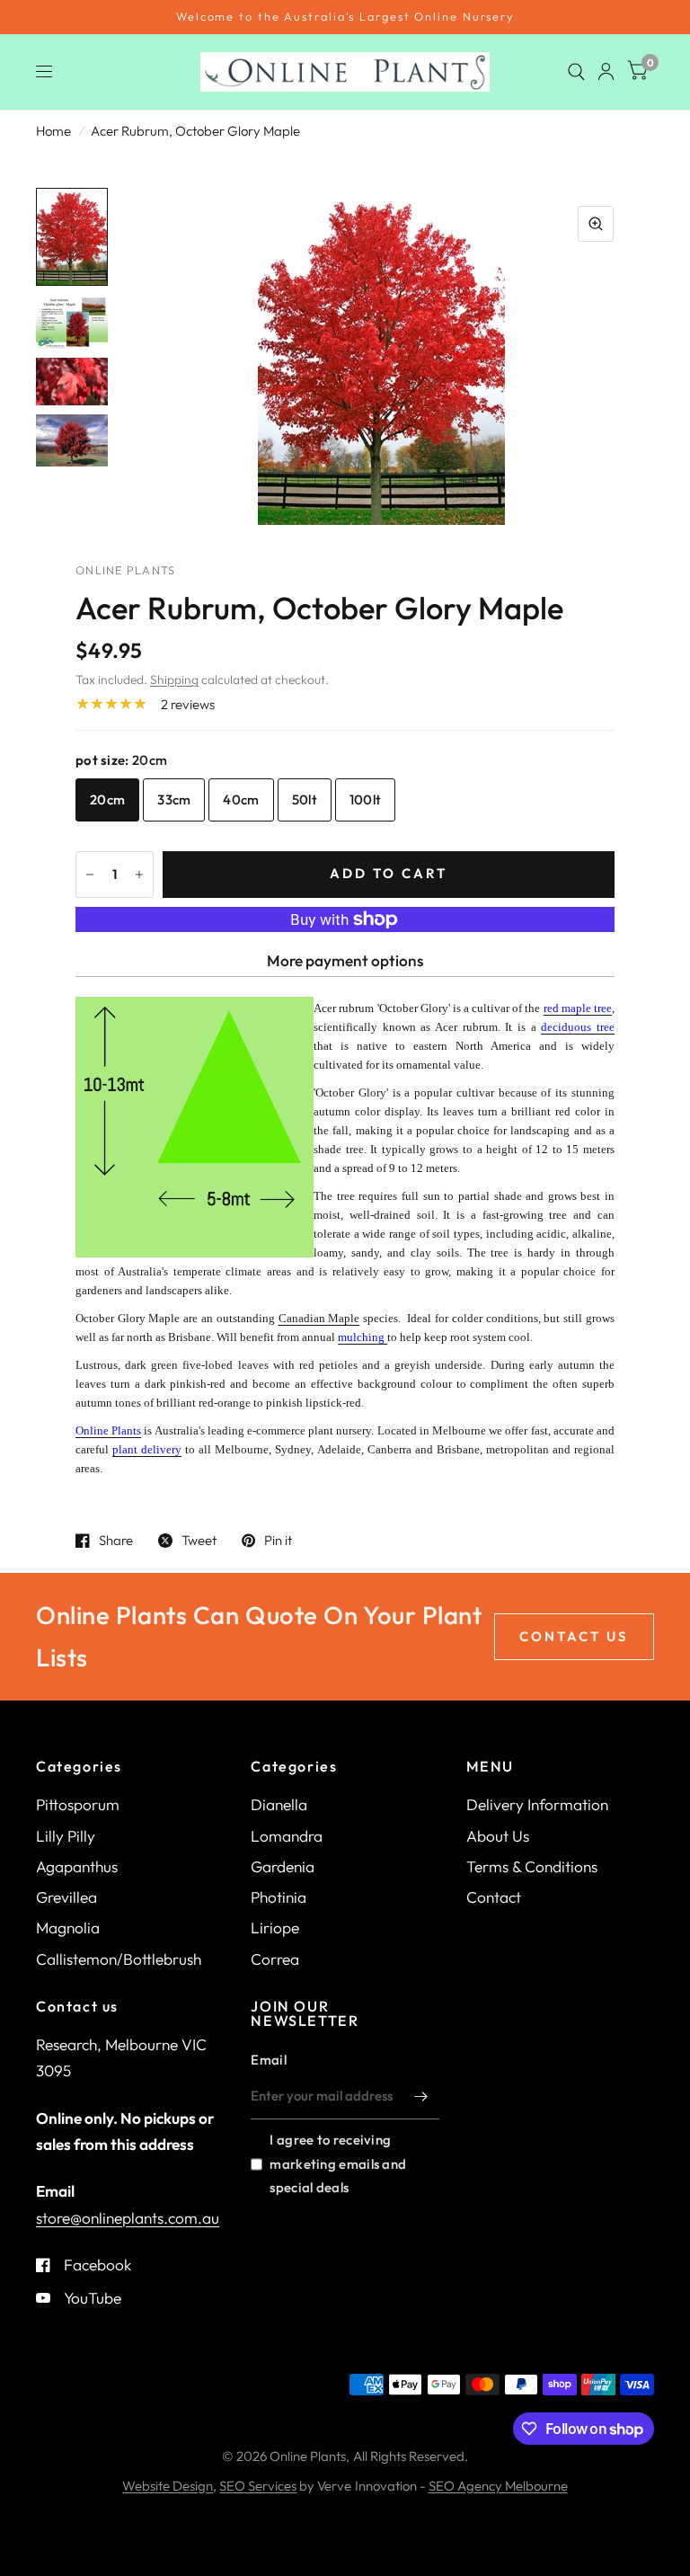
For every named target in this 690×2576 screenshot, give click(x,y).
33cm (174, 799)
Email (269, 2060)
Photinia (279, 1897)
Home (53, 131)
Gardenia (283, 1866)
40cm (241, 799)
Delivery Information (537, 1804)
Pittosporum (78, 1804)
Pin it (278, 1541)
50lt (305, 799)
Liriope (275, 1928)
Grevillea (66, 1897)
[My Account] (606, 72)
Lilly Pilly (66, 1836)
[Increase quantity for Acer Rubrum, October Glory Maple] (139, 875)
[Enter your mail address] (421, 2096)
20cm (107, 799)
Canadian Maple (319, 1318)
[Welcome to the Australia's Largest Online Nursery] (345, 17)
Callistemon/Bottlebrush (119, 1959)
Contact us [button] (574, 1636)
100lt (366, 799)
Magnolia (68, 1928)
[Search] (576, 72)
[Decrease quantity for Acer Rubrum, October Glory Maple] (90, 875)
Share (116, 1541)
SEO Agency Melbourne (498, 2486)
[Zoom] (596, 224)
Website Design (168, 2486)
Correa (275, 1959)
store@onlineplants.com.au (128, 2218)
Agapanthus (77, 1866)
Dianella (279, 1804)
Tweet (199, 1541)
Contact (494, 1897)
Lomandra (287, 1836)
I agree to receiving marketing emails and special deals (338, 2163)
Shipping (174, 680)
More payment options (345, 960)
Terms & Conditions (532, 1866)
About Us (498, 1836)
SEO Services (258, 2486)
